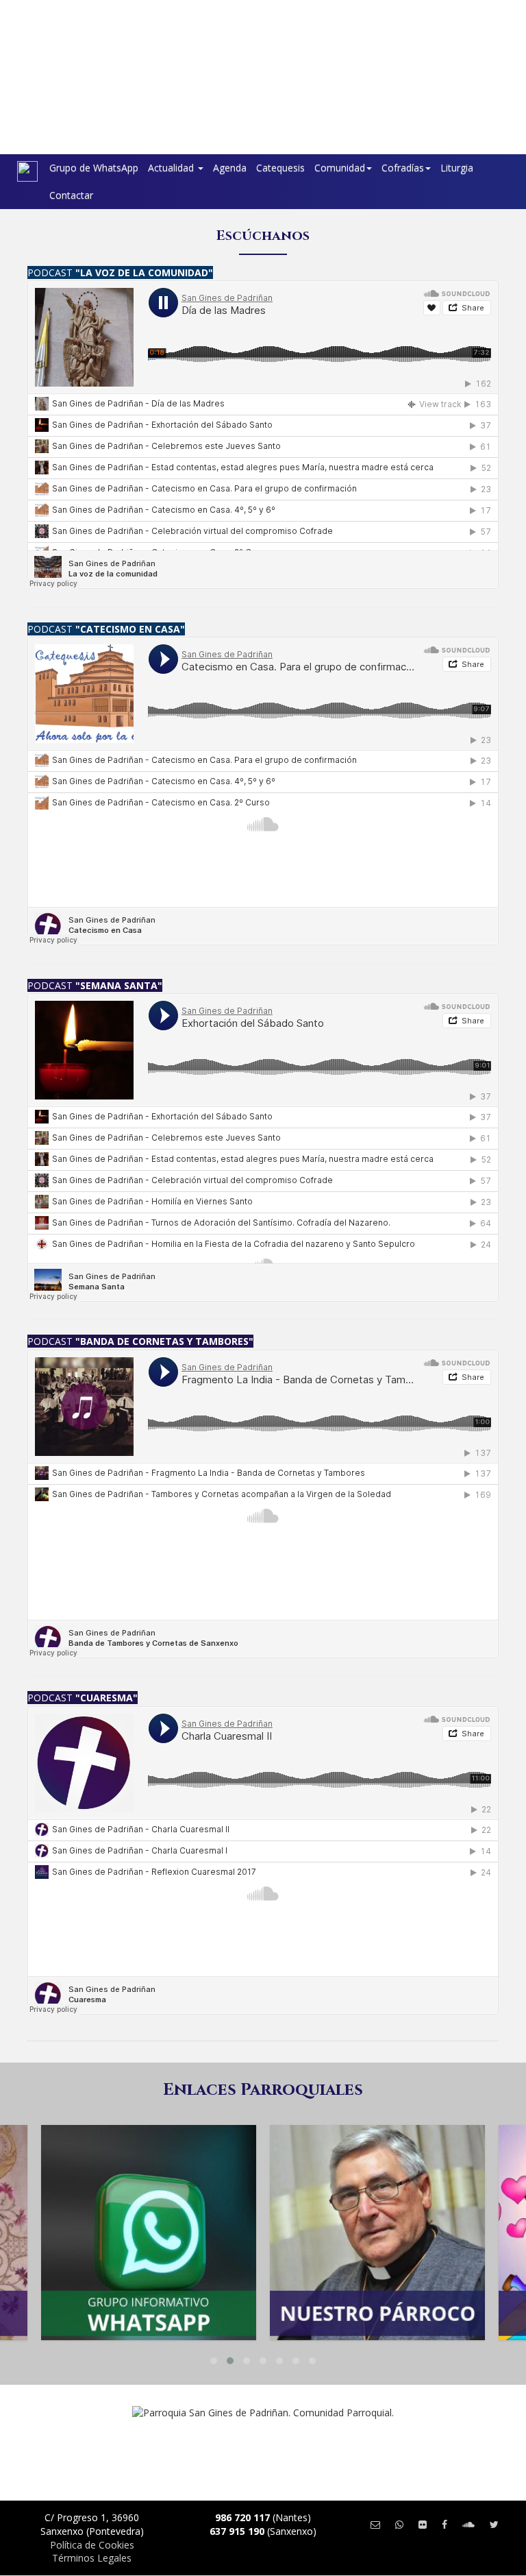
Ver (149, 2180)
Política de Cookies (92, 2545)
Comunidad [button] (340, 168)
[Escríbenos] (375, 2524)
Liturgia (457, 168)
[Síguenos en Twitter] (494, 2524)
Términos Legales (92, 2558)
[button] (214, 2361)
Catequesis (280, 168)
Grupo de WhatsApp (94, 168)
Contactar (71, 195)
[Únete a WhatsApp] (399, 2524)
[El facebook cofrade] (444, 2524)
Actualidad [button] (172, 168)
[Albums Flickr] (423, 2524)
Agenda (230, 168)
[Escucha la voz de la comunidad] (468, 2524)
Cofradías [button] (403, 168)
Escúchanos (263, 235)
